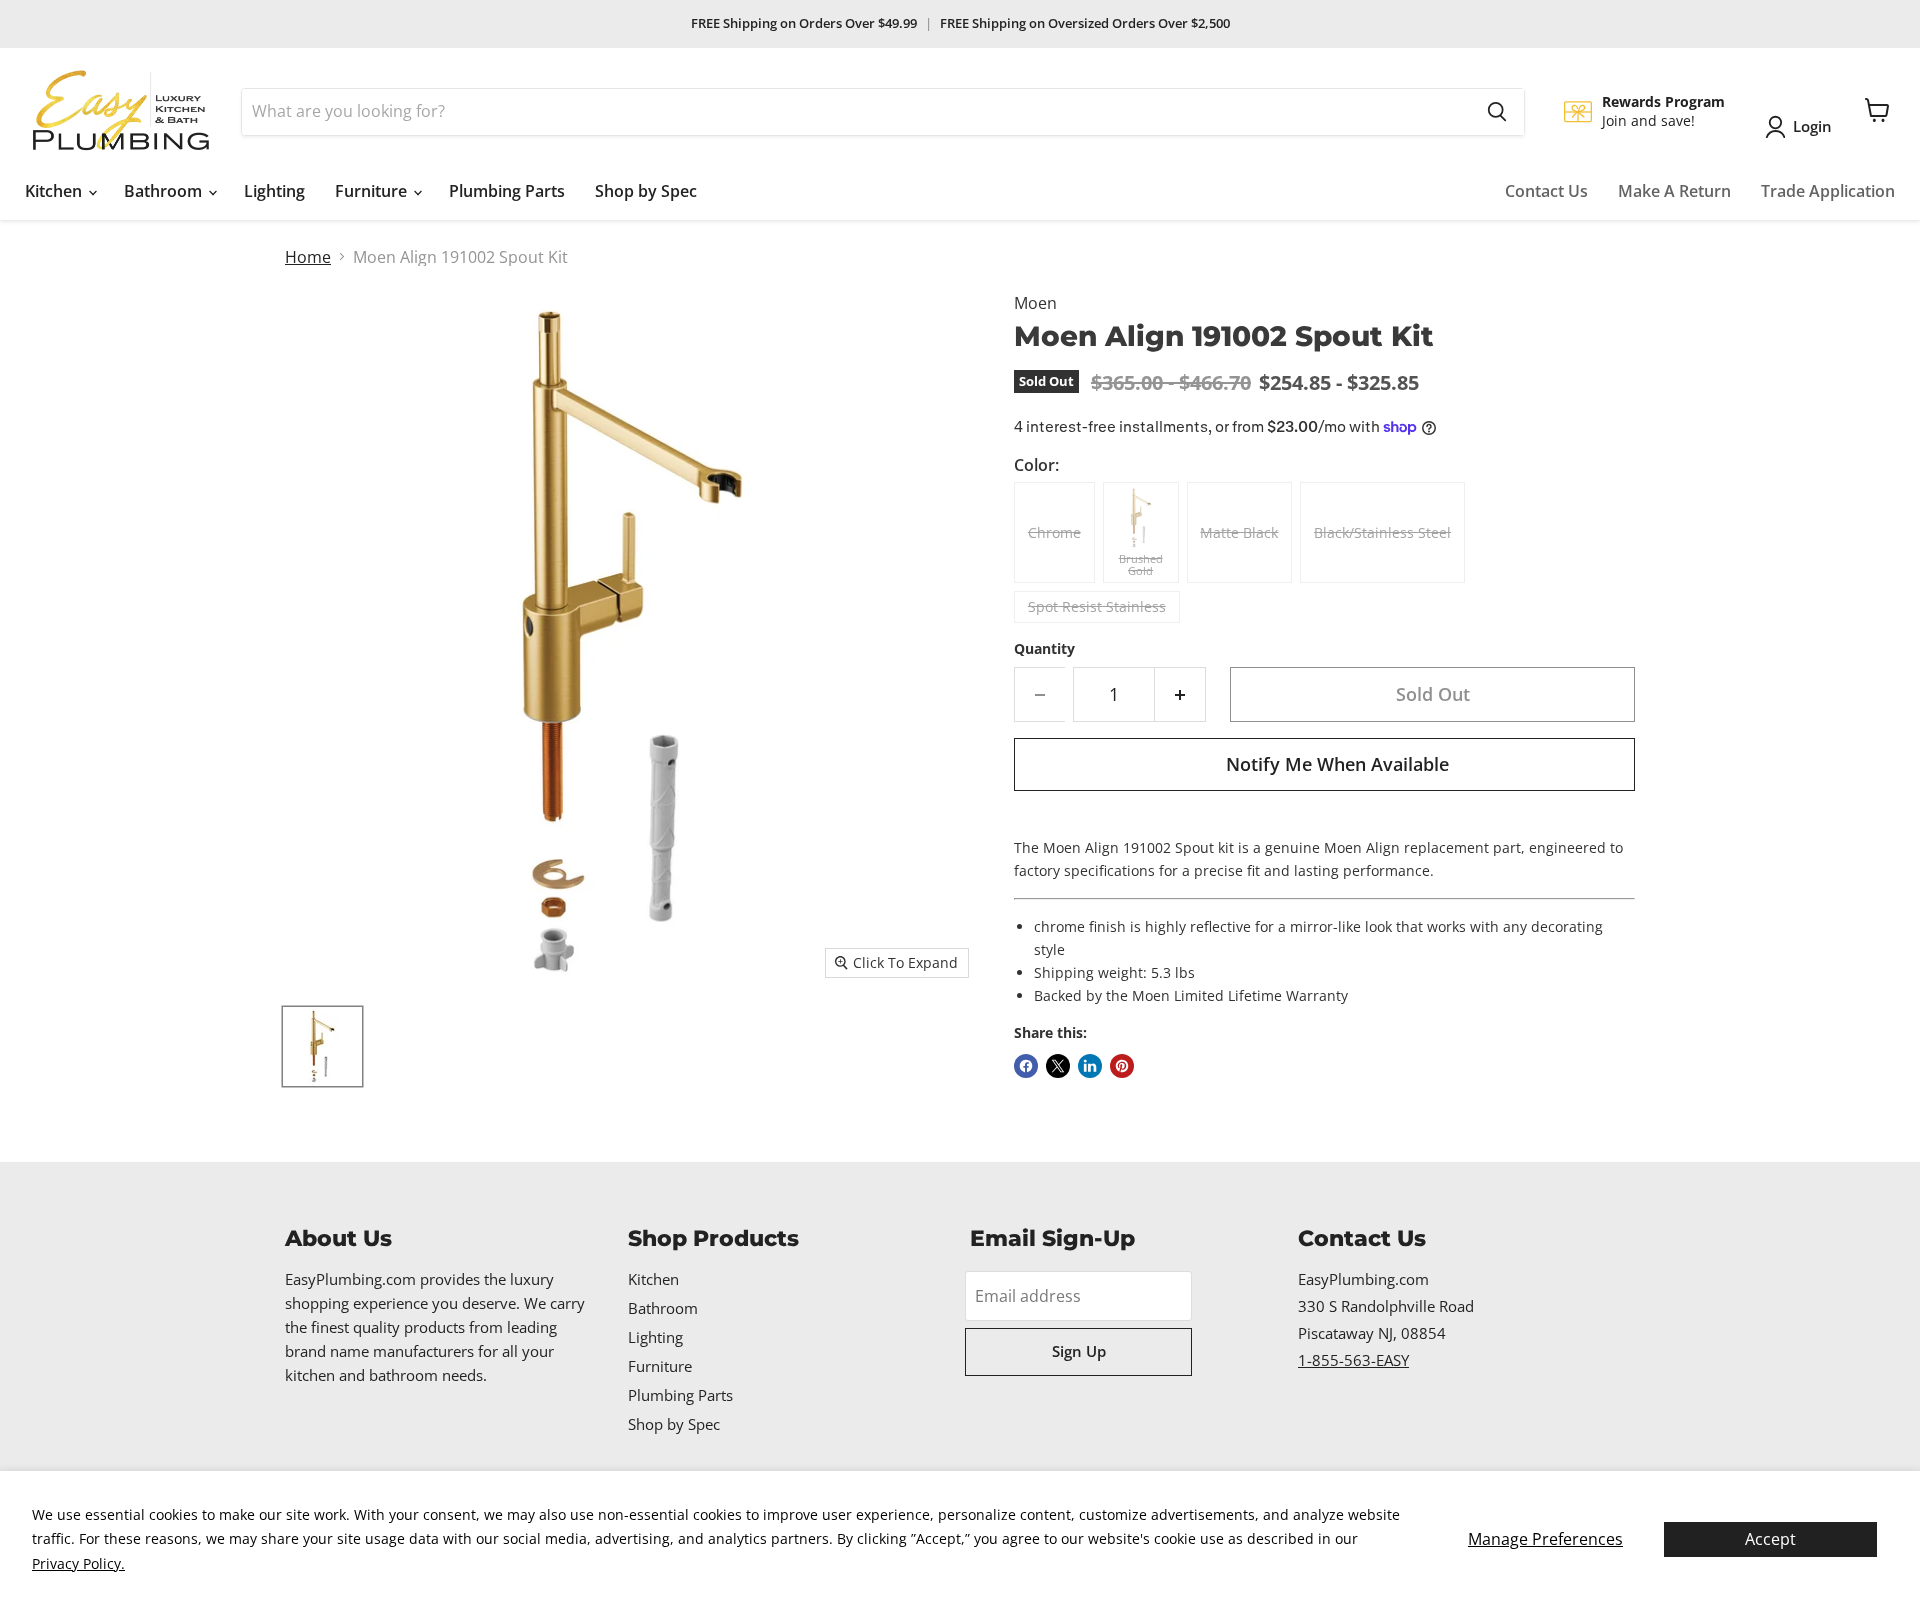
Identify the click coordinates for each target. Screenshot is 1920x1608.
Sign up (1079, 1351)
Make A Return (1674, 191)
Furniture (373, 191)
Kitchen (55, 191)
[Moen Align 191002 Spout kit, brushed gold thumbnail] (322, 1046)
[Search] (1497, 112)
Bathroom (165, 191)
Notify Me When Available (1337, 764)
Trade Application (1828, 191)
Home (308, 257)
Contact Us (1546, 191)
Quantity (1044, 649)
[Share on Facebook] (1026, 1066)
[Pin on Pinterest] (1122, 1066)
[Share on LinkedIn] (1090, 1066)
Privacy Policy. (78, 1563)
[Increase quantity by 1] (1180, 694)
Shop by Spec (646, 191)
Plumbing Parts (507, 191)
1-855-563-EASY (1353, 1360)
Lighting (274, 191)
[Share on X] (1058, 1066)
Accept (1770, 1539)
